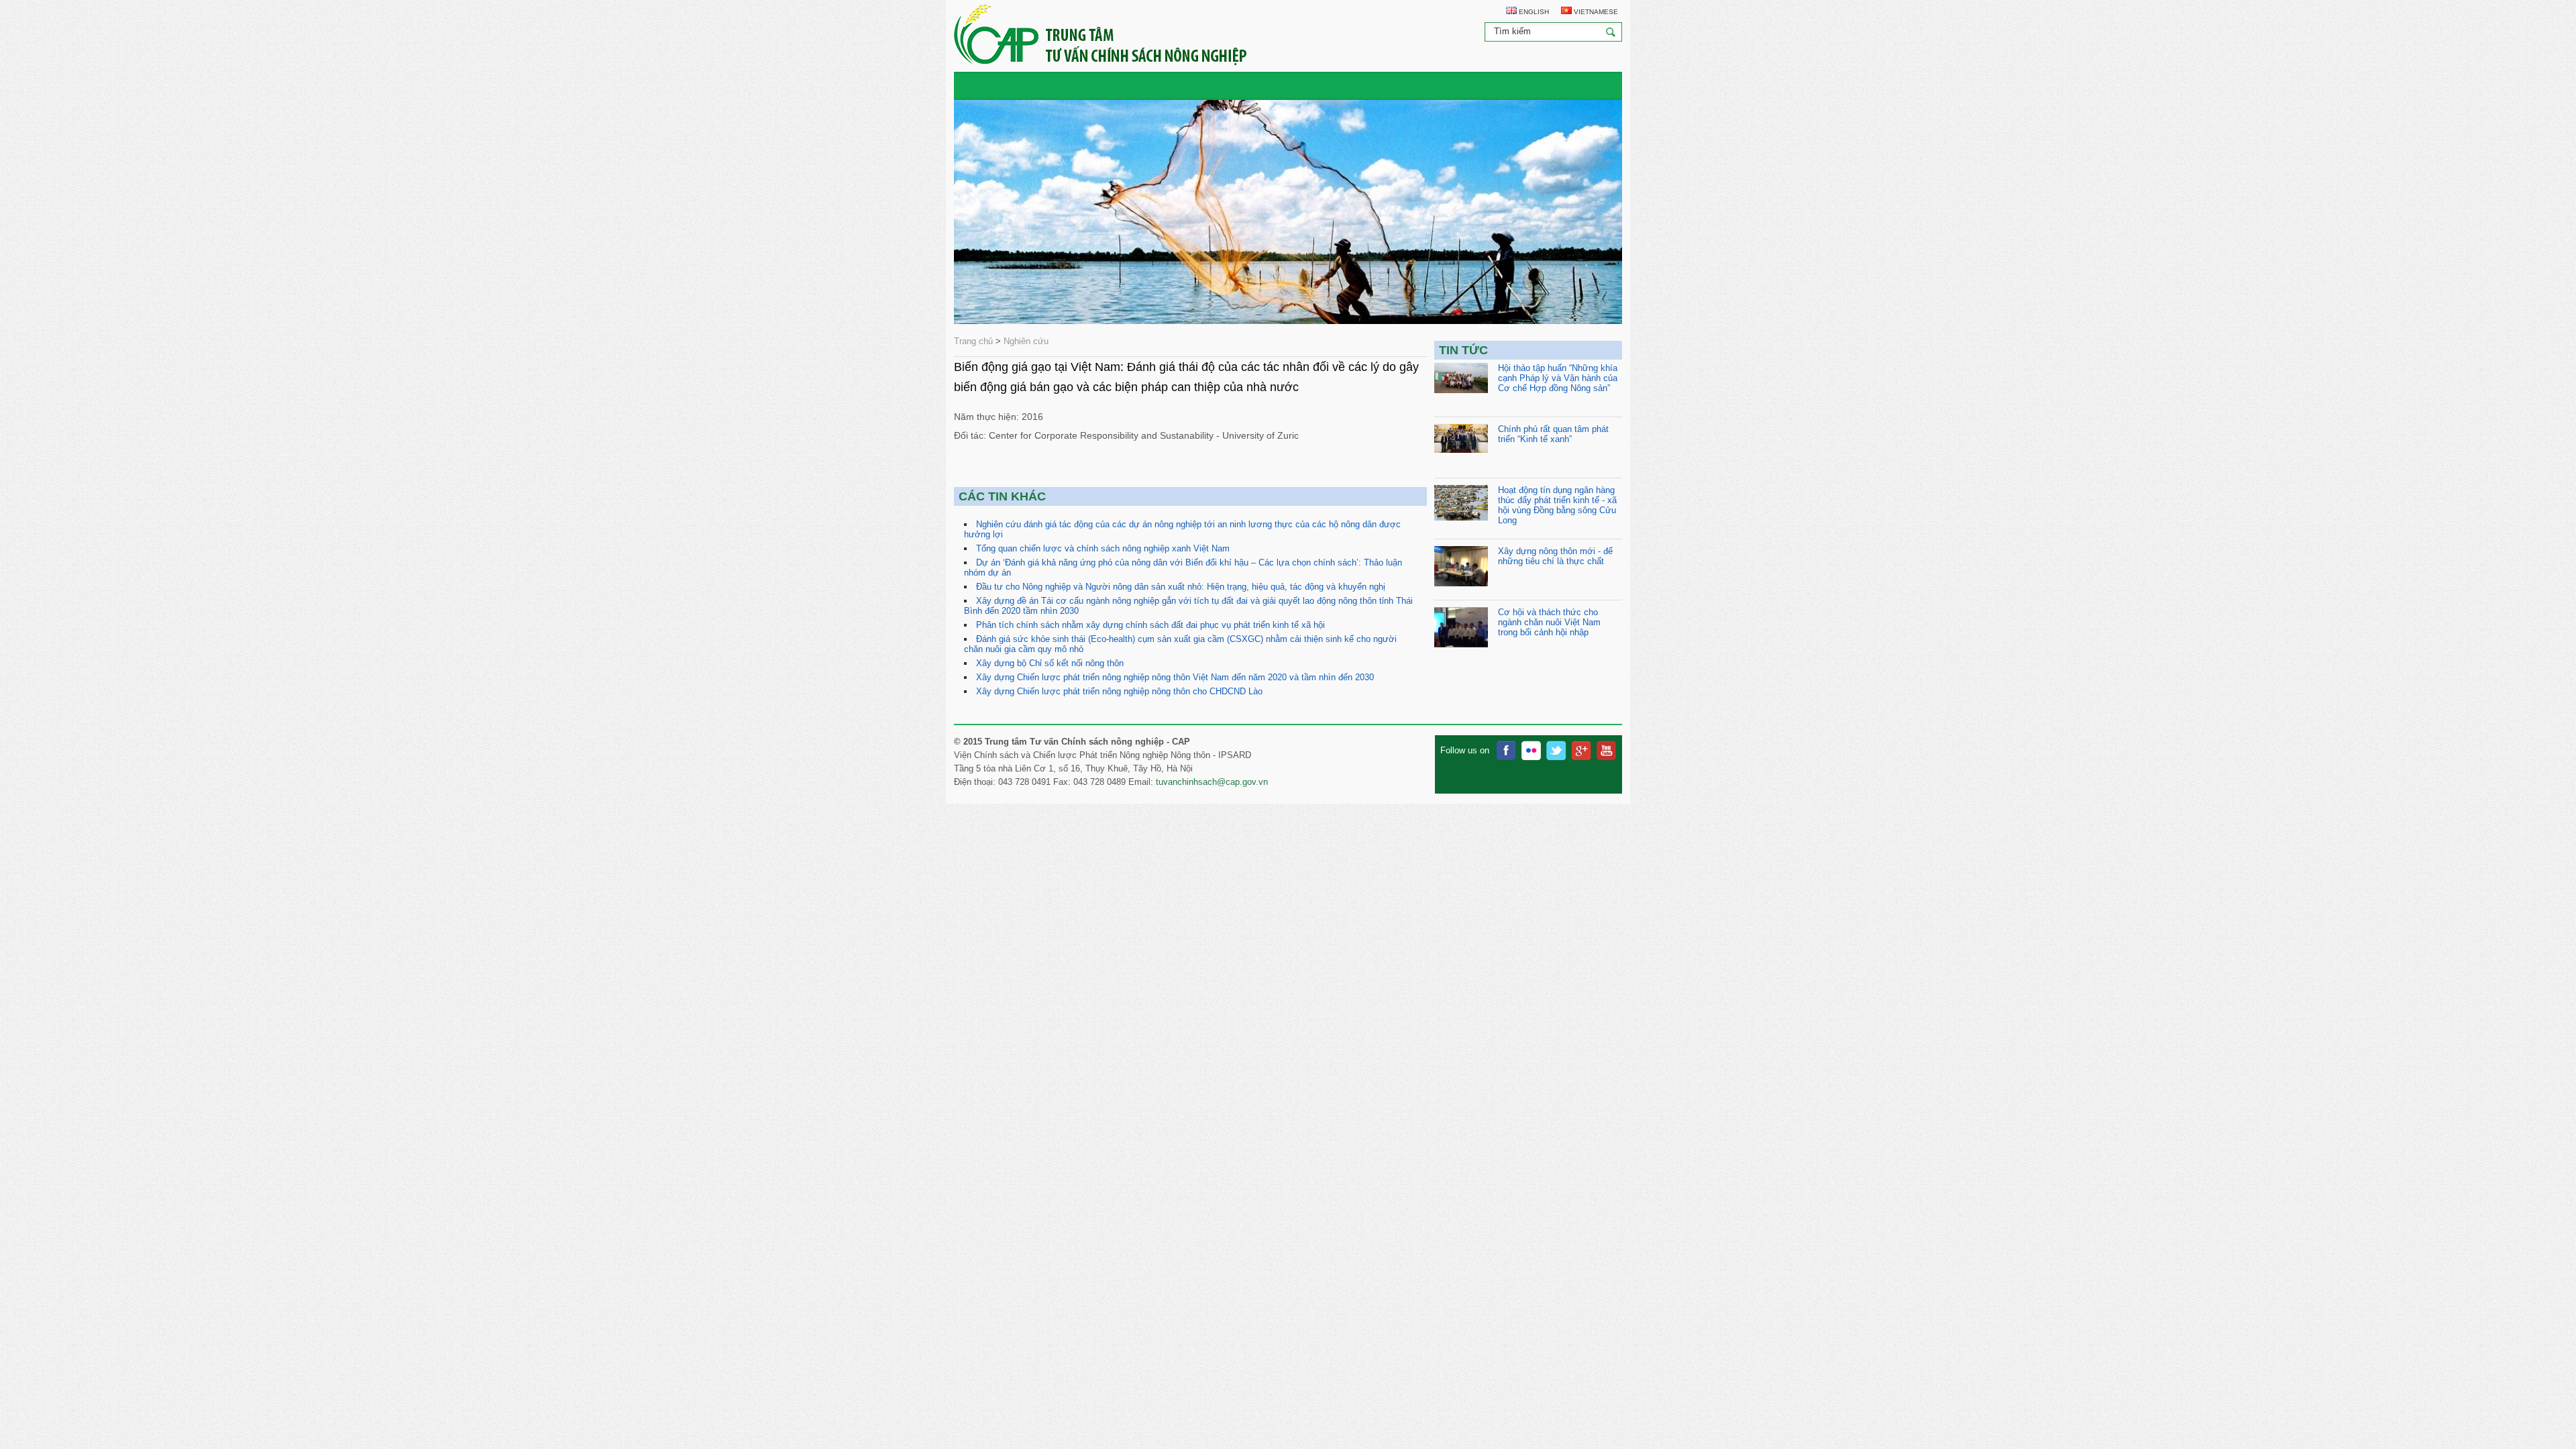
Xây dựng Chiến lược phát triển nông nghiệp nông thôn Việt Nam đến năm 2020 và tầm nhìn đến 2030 (1175, 677)
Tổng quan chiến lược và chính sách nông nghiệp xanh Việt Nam (1103, 548)
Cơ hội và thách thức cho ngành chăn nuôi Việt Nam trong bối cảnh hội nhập (1549, 622)
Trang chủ (973, 341)
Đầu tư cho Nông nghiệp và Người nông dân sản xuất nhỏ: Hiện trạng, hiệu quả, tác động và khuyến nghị (1181, 587)
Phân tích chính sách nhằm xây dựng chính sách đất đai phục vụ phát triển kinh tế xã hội (1150, 625)
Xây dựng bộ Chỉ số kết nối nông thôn (1050, 663)
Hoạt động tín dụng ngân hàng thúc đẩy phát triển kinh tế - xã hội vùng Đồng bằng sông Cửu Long (1557, 505)
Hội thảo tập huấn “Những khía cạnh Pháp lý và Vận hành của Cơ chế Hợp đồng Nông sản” (1558, 378)
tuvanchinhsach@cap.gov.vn (1212, 782)
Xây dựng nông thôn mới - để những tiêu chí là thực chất (1555, 556)
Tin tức (1463, 350)
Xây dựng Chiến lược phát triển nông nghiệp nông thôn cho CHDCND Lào (1119, 691)
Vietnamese (1595, 12)
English (1533, 12)
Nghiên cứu (1026, 341)
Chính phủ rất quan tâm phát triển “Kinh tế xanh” (1553, 434)
